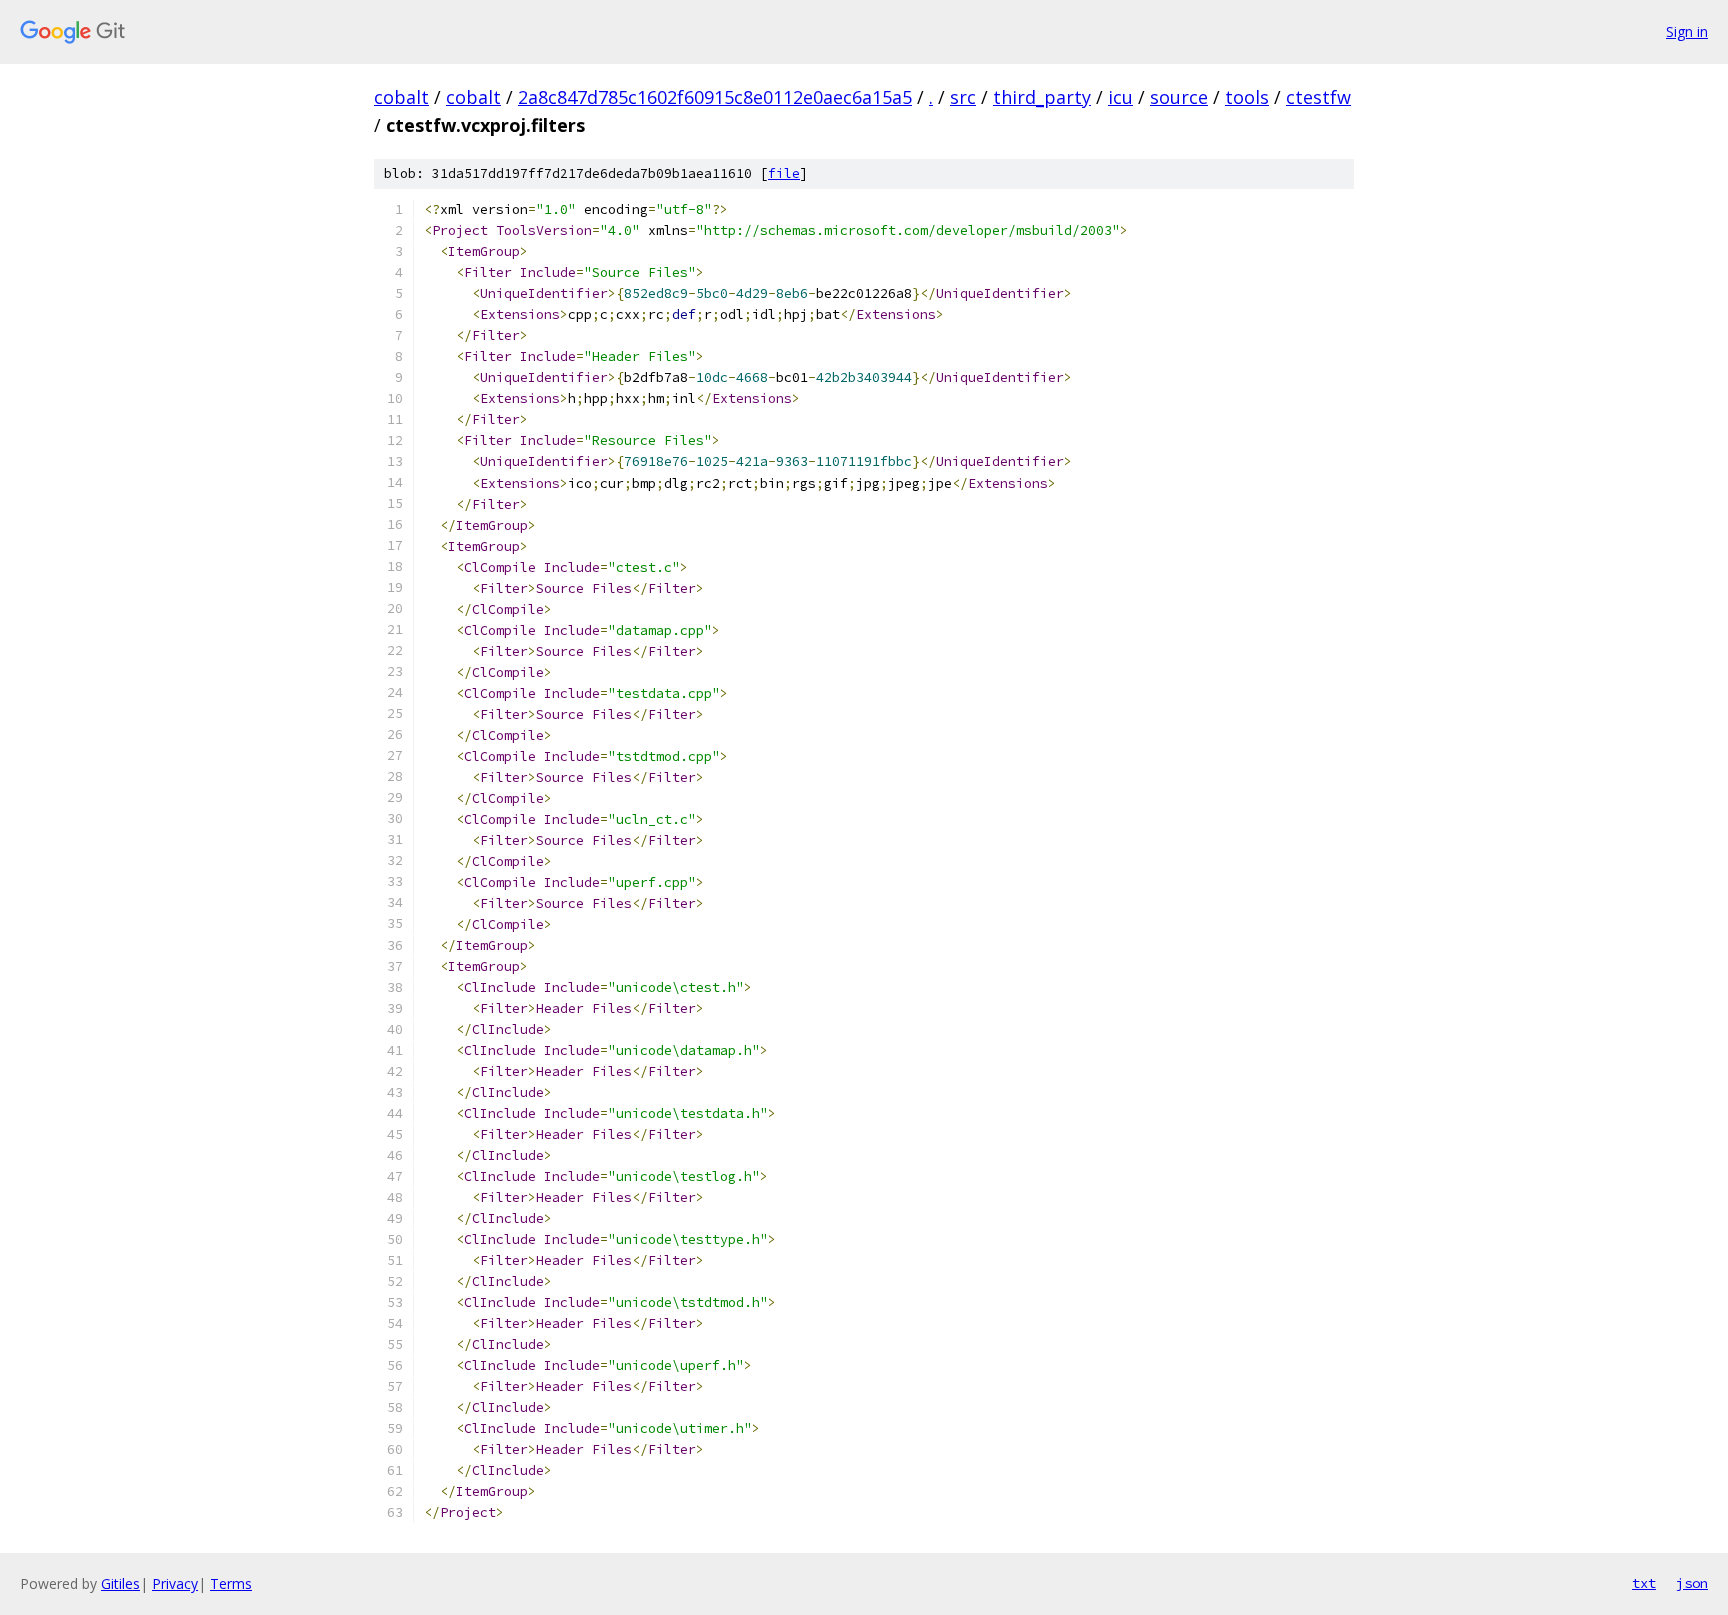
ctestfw (1318, 97)
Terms (231, 1583)
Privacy (175, 1583)
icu (1120, 97)
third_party (1042, 97)
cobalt (401, 97)
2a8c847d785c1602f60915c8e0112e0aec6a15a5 (715, 97)
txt (1644, 1583)
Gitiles (120, 1583)
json (1692, 1583)
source (1179, 97)
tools (1247, 97)
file (784, 173)
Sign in (1687, 31)
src (963, 97)
